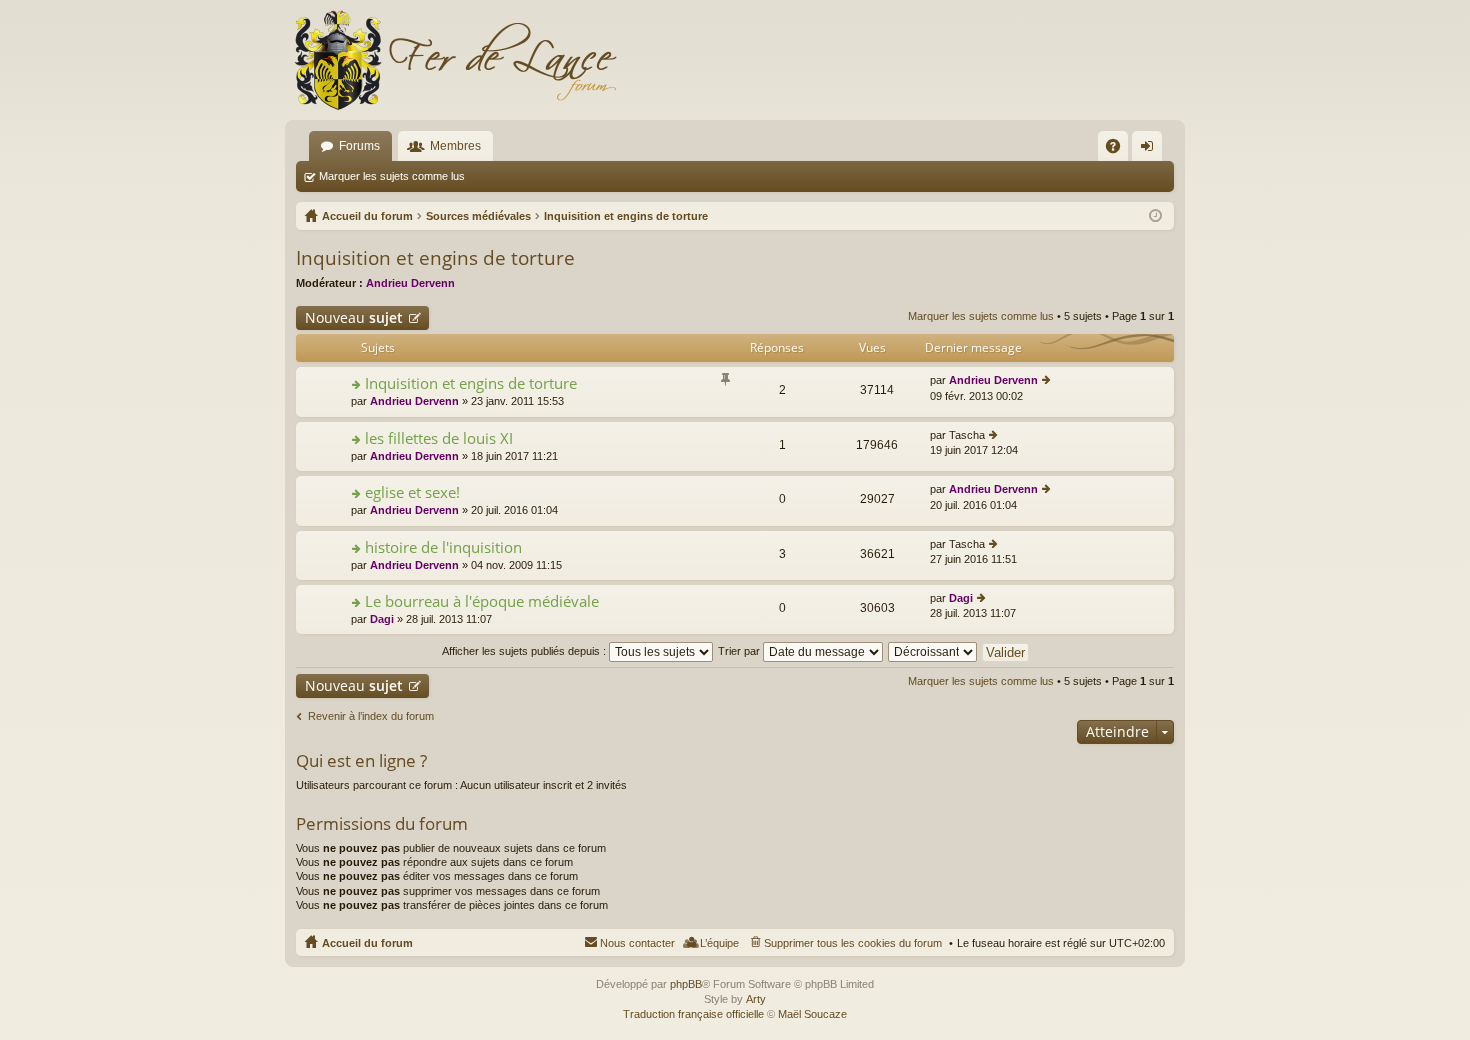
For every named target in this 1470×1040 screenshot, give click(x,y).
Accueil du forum (367, 943)
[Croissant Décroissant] (933, 651)
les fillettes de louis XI (439, 438)
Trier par (740, 651)
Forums (359, 146)
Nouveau (354, 317)
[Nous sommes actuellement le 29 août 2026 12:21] (1155, 216)
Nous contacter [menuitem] (637, 943)
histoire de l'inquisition (443, 547)
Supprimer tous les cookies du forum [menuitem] (853, 943)
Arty (756, 999)
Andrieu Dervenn (410, 283)
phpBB (686, 984)
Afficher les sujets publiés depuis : (525, 651)
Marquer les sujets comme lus (392, 176)
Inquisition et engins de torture (435, 258)
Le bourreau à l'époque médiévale (482, 601)
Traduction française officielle (693, 1014)
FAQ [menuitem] (1119, 150)
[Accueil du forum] (455, 60)
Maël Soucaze (812, 1014)
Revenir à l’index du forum (371, 716)
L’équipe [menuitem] (719, 943)
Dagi (382, 619)
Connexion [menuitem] (1151, 150)
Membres (455, 146)
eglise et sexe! (412, 492)
